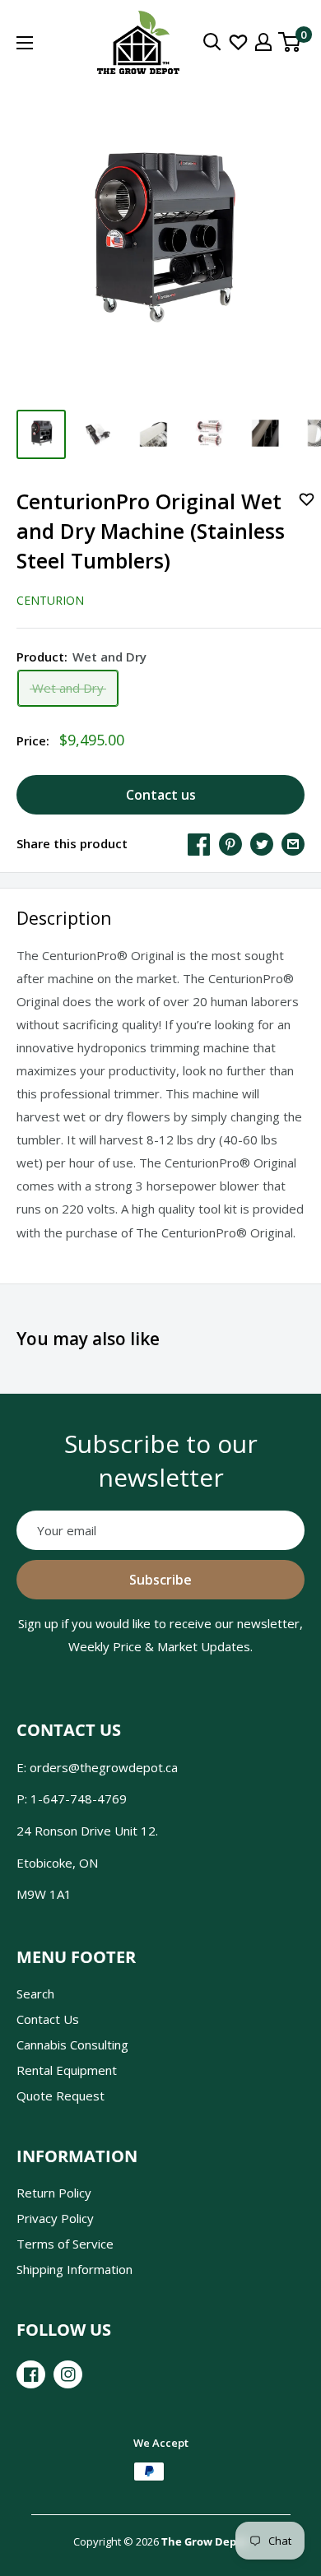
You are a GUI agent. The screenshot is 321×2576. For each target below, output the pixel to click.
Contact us (161, 795)
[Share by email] (293, 843)
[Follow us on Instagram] (68, 2374)
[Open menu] (25, 43)
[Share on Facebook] (199, 843)
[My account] (263, 42)
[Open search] (212, 42)
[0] (290, 42)
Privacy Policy (55, 2218)
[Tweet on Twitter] (262, 843)
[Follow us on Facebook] (31, 2374)
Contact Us (48, 2019)
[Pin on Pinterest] (230, 843)
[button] (307, 502)
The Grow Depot (205, 2541)
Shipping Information (74, 2269)
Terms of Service (65, 2244)
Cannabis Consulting (72, 2045)
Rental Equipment (67, 2070)
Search (35, 1993)
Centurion (50, 600)
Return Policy (54, 2193)
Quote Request (60, 2096)
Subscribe (160, 1580)
